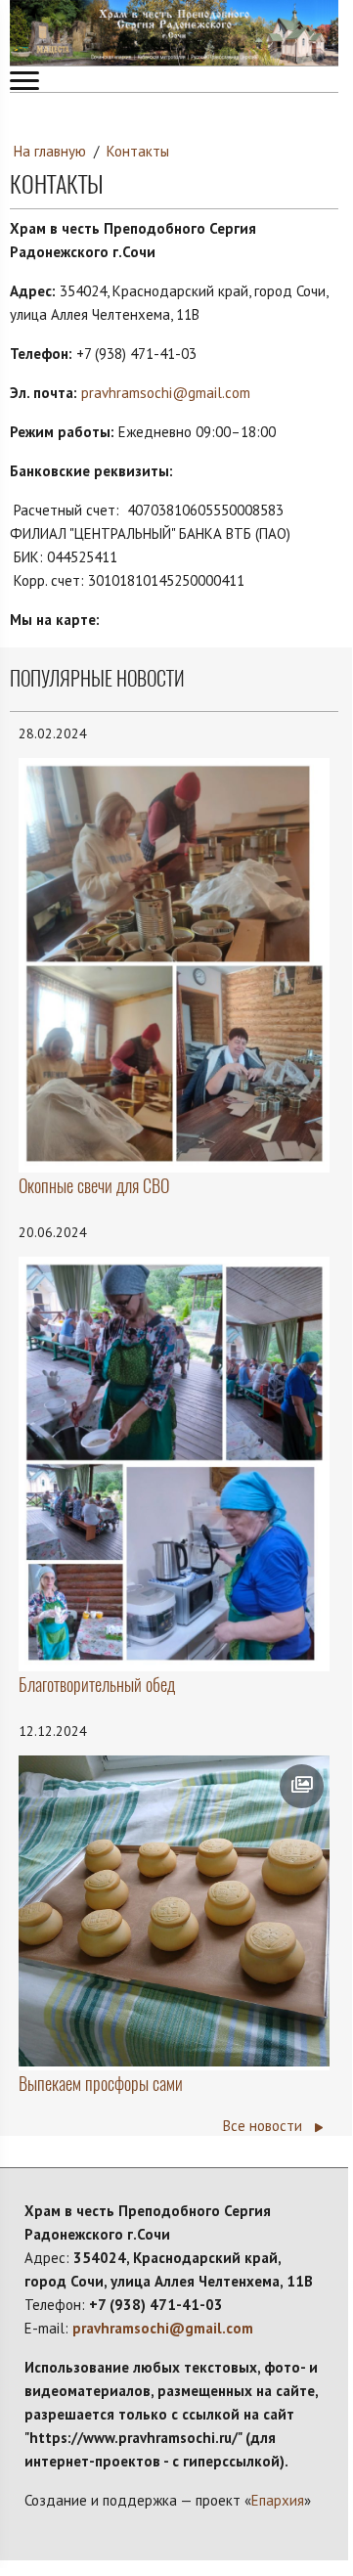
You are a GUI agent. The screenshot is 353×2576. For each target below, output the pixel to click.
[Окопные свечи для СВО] (174, 963)
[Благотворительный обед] (174, 1462)
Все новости (265, 2126)
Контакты (138, 151)
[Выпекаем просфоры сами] (174, 1911)
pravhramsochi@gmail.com (166, 393)
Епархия (278, 2500)
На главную (50, 151)
